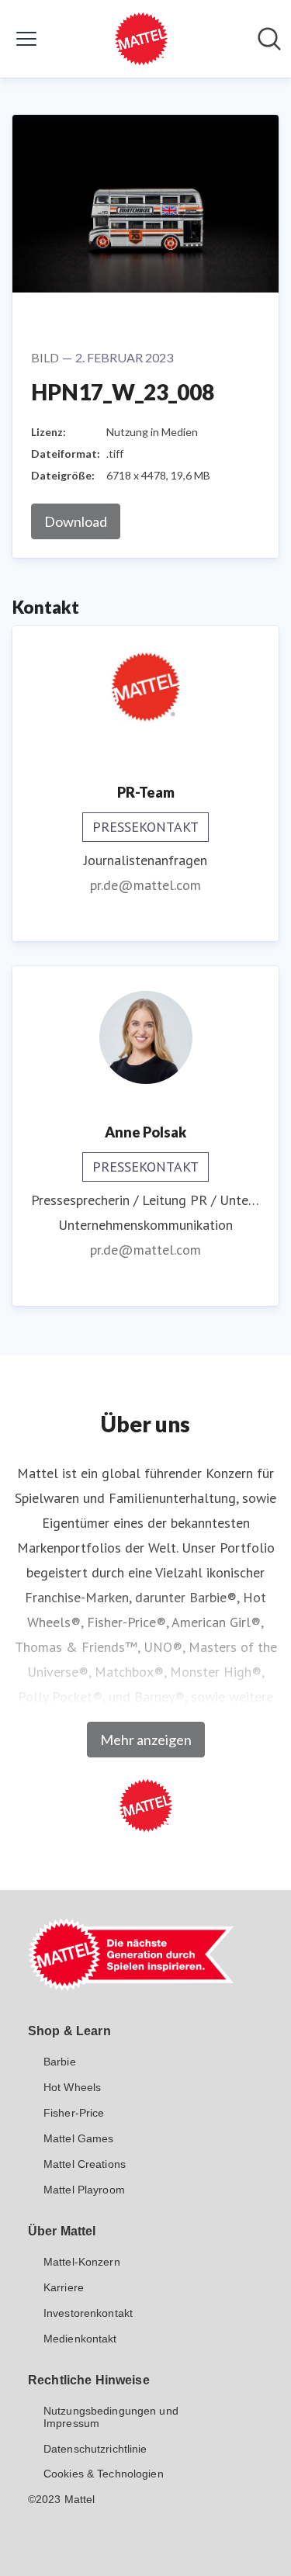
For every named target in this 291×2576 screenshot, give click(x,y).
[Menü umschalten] (26, 39)
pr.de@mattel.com (145, 885)
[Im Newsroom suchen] (269, 39)
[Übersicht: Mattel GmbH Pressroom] (141, 39)
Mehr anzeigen (146, 1740)
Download (76, 521)
